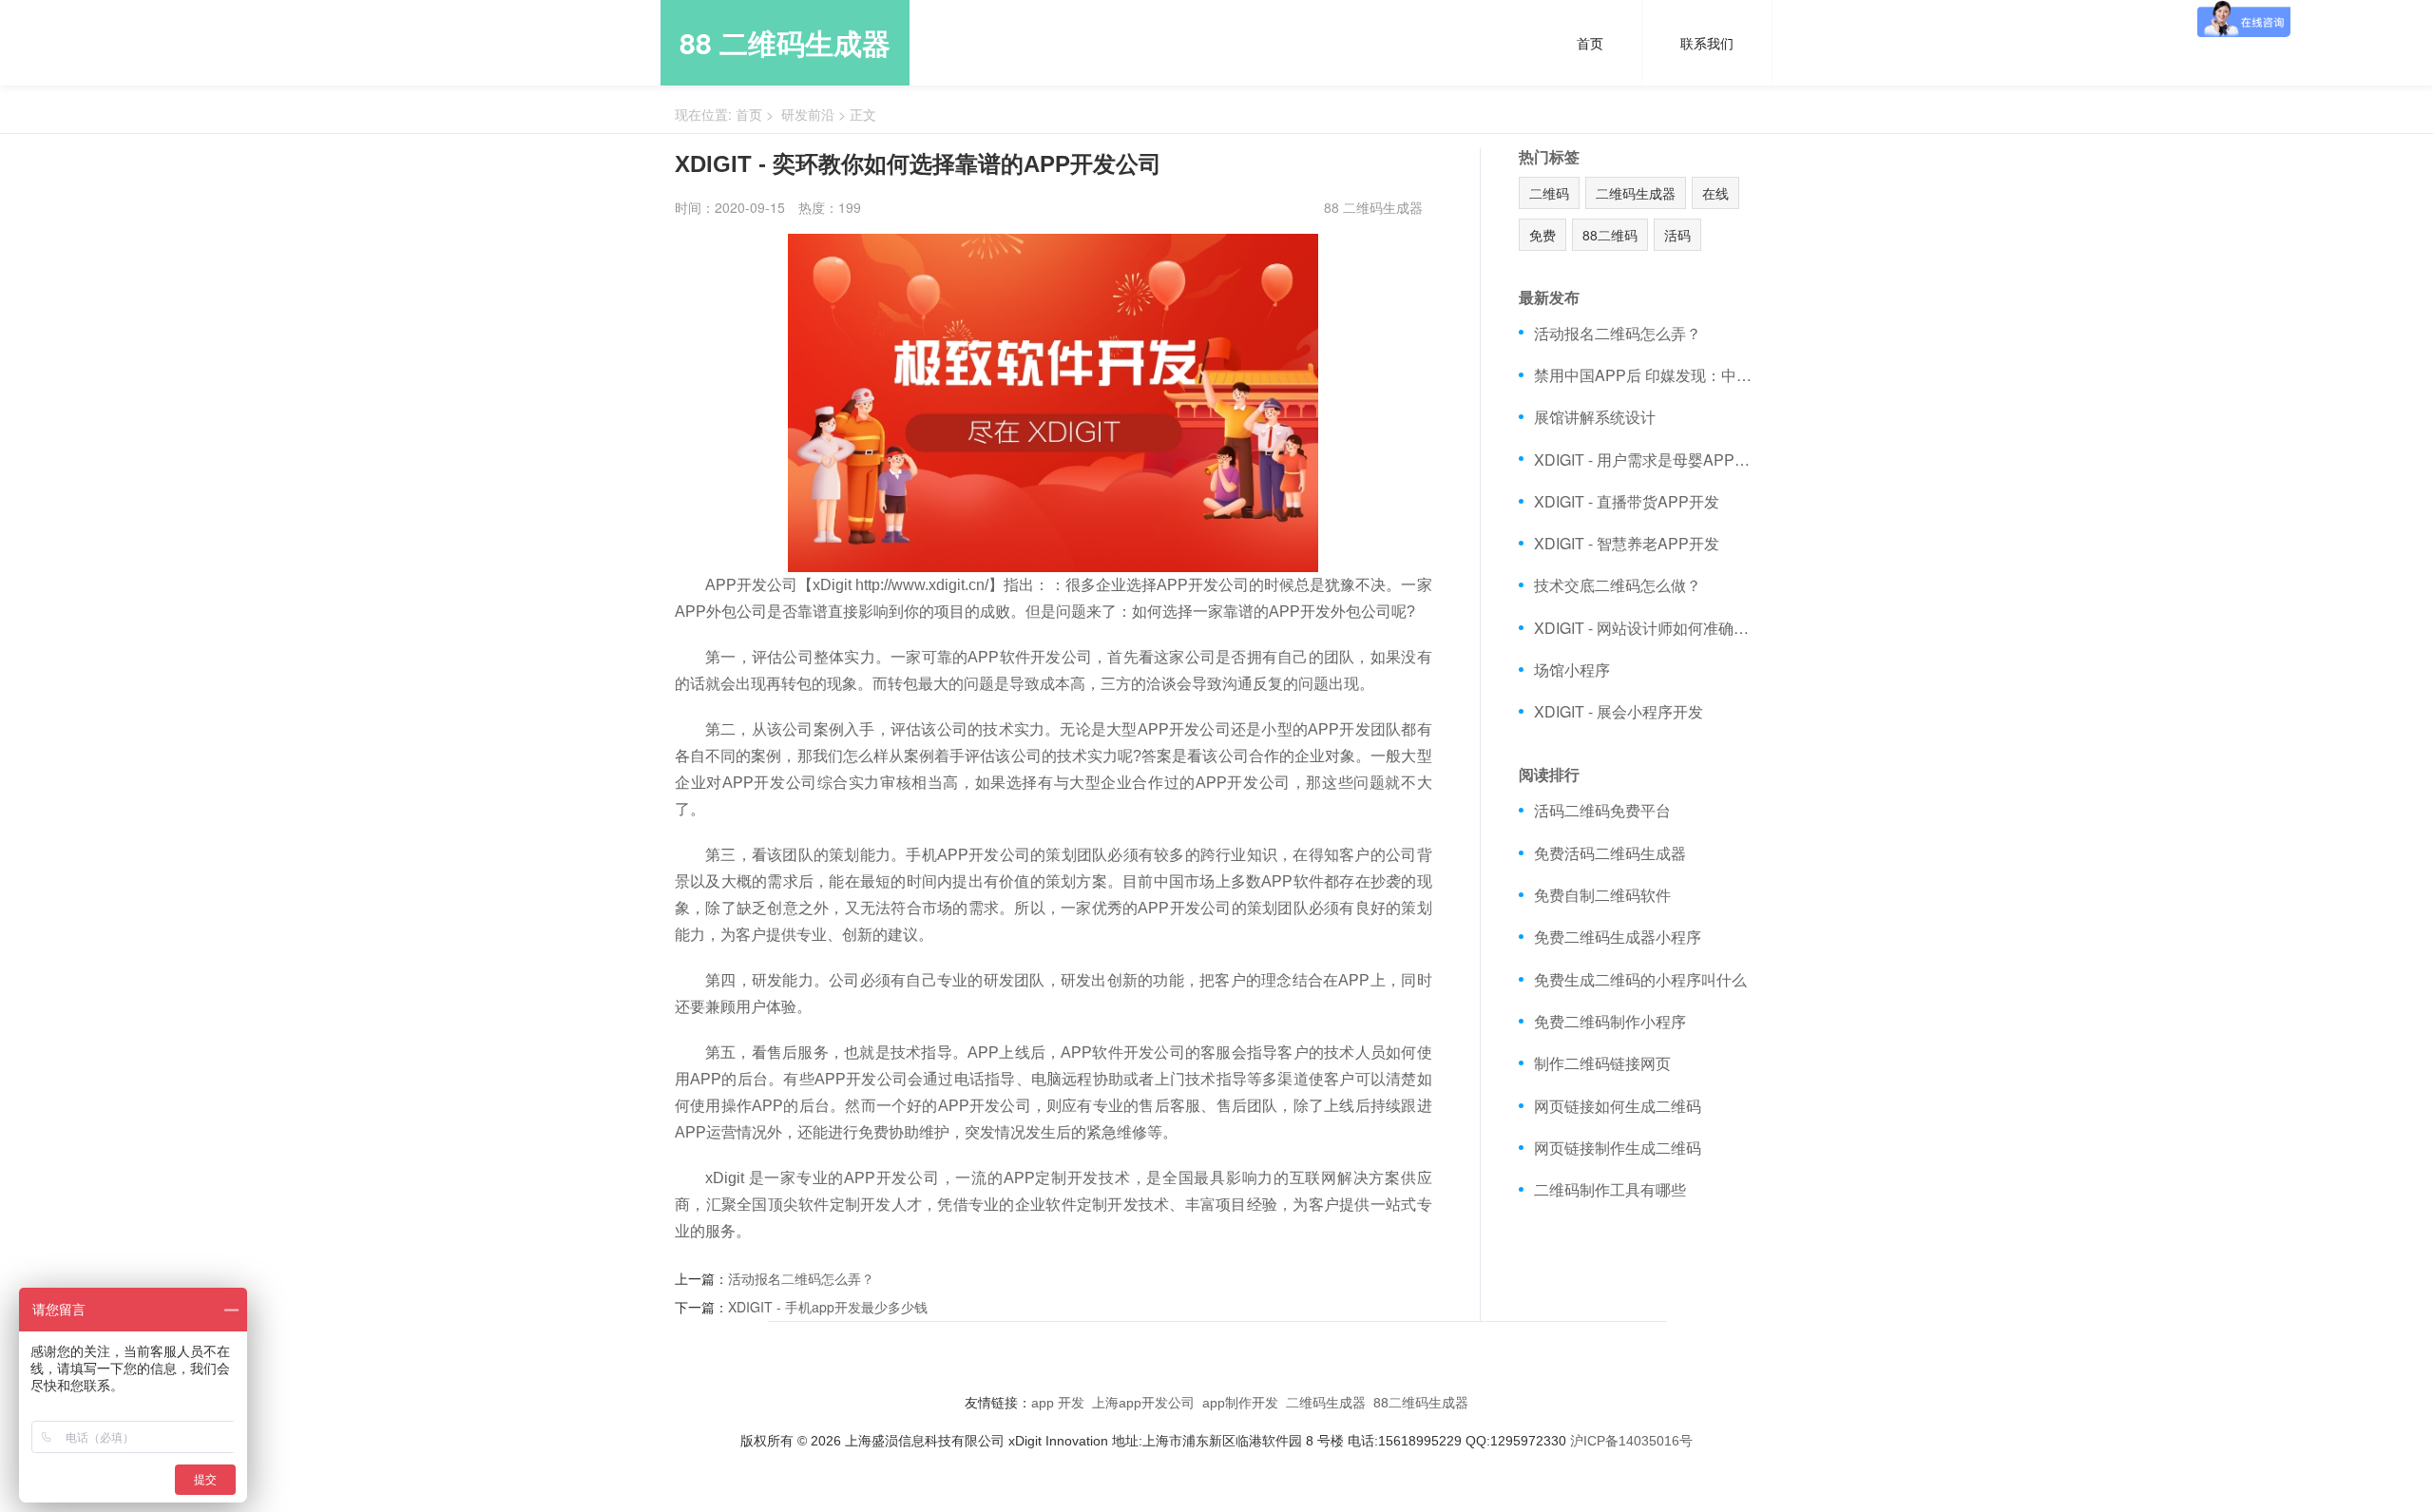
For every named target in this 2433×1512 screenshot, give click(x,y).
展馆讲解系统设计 (1595, 417)
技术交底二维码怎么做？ (1618, 585)
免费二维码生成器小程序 (1618, 937)
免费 (1542, 235)
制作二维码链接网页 (1602, 1063)
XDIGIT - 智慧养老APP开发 (1627, 543)
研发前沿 (808, 114)
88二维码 (1610, 235)
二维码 (1549, 193)
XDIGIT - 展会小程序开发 (1619, 711)
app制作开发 (1240, 1403)
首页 (1590, 43)
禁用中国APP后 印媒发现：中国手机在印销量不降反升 (1647, 375)
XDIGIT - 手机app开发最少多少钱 (828, 1307)
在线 (1715, 193)
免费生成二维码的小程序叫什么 (1640, 979)
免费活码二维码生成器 (1610, 853)
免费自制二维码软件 (1602, 895)
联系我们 (1707, 43)
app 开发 (1058, 1403)
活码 (1677, 235)
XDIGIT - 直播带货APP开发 (1627, 501)
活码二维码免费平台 (1602, 810)
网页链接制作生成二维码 (1618, 1148)
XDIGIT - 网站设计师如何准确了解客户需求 (1647, 628)
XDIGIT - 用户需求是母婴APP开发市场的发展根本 (1647, 459)
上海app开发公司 (1143, 1403)
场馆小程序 (1572, 670)
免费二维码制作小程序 (1610, 1021)
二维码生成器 (1636, 193)
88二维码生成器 (1421, 1403)
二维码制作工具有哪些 (1610, 1189)
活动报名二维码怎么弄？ (801, 1278)
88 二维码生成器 (785, 42)
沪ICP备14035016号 (1631, 1441)
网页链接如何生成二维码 (1618, 1106)
